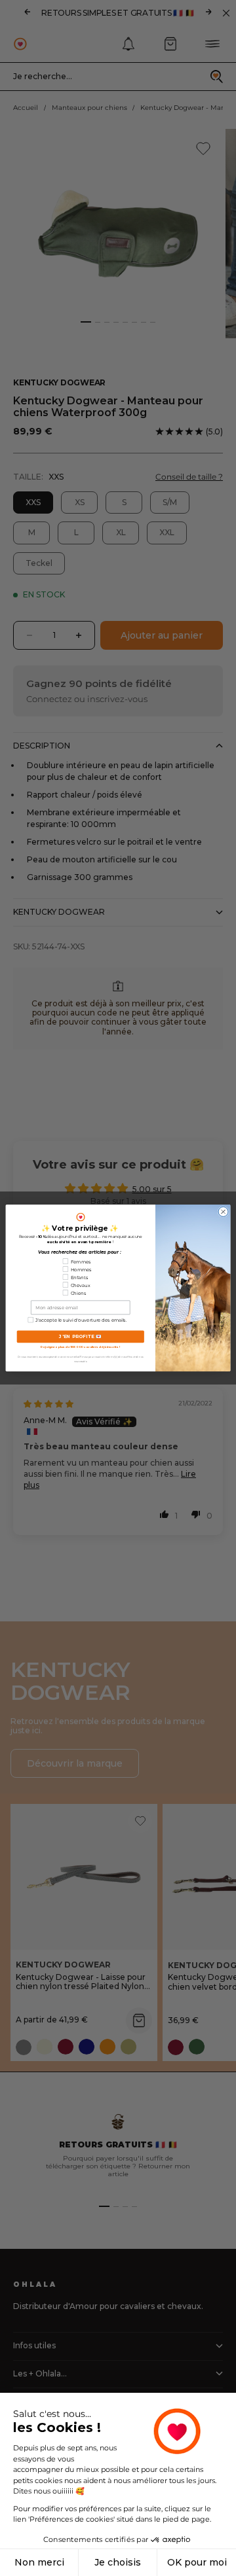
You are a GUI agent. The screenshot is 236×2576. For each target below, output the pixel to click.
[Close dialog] (223, 1211)
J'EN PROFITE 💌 (80, 1337)
